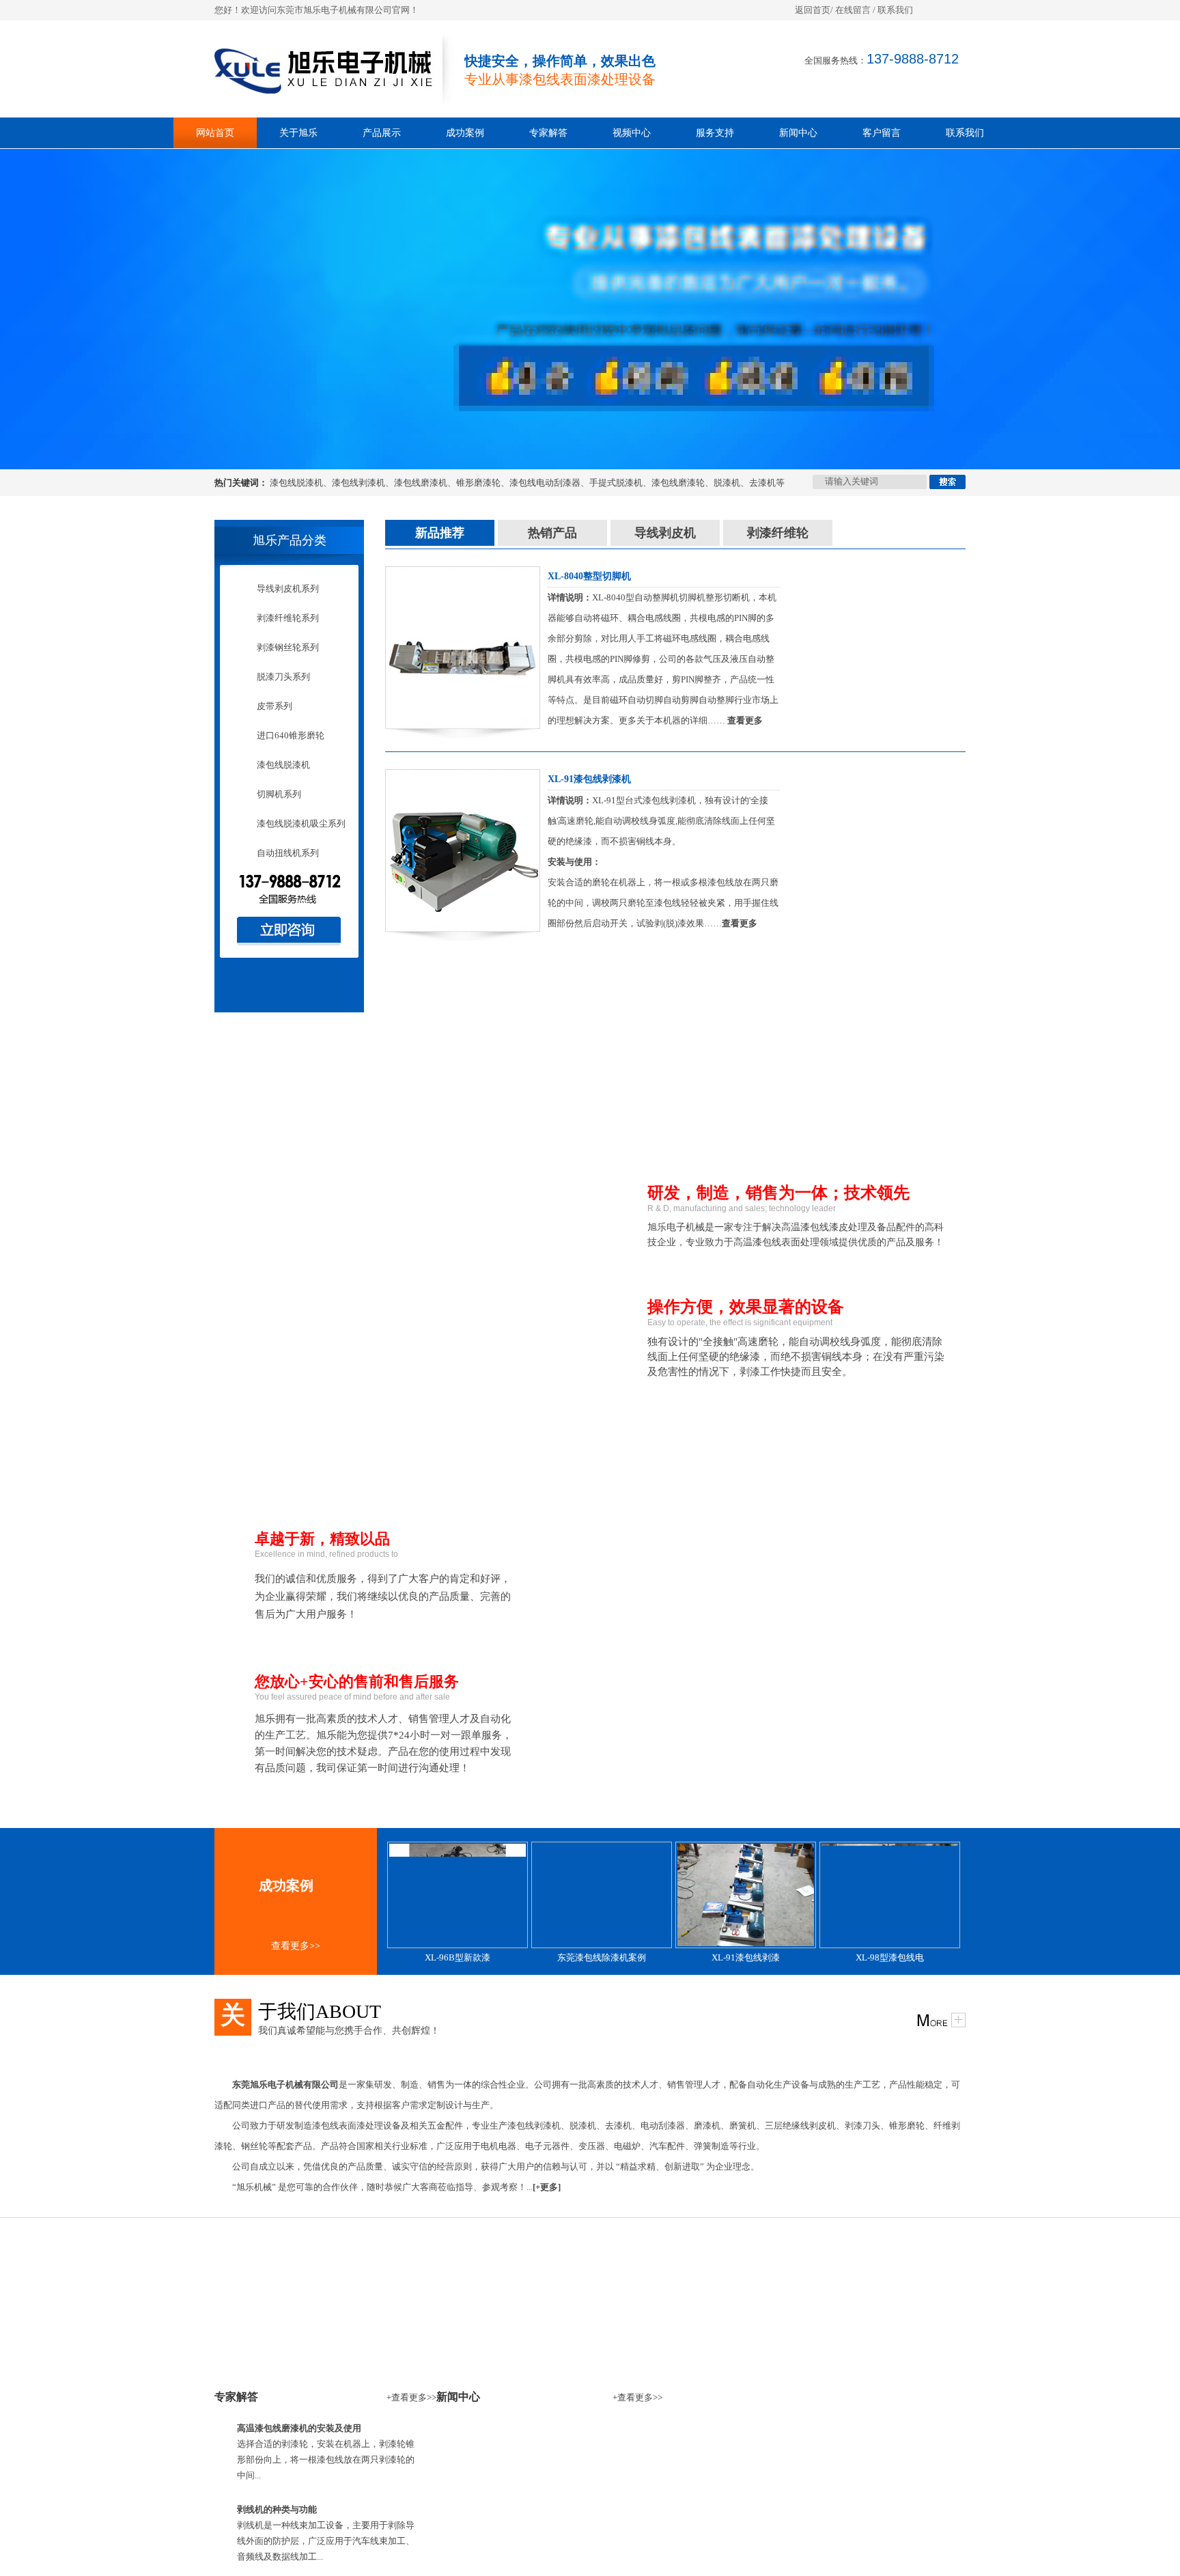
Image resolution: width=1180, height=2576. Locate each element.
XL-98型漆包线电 (890, 1957)
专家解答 (548, 133)
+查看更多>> (411, 2397)
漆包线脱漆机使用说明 (806, 2501)
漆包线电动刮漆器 (545, 483)
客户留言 (882, 133)
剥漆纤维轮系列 (288, 618)
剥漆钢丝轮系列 (288, 647)
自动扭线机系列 (288, 853)
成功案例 (465, 133)
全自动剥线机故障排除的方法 (820, 2477)
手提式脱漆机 (616, 483)
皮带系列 (275, 706)
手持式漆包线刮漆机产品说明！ (824, 2453)
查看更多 (745, 720)
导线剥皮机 (665, 533)
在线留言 (853, 10)
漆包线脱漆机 (296, 483)
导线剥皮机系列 (288, 588)
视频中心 (632, 133)
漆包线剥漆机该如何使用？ (815, 2525)
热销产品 (552, 533)
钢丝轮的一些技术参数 (806, 2549)
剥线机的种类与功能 (277, 2509)
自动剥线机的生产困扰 (806, 2429)
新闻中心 (798, 133)
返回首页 (813, 10)
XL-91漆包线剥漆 (746, 1957)
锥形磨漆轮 (478, 483)
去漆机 (762, 483)
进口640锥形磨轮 (291, 735)
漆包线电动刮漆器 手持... (542, 2570)
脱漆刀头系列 (283, 677)
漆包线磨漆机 (421, 483)
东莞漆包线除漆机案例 (602, 1957)
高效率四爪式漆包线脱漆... (546, 2546)
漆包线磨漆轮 (678, 483)
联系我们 (895, 10)
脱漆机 (727, 483)
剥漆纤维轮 (778, 533)
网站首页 (215, 133)
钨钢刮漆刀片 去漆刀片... (542, 2522)
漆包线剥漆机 (359, 483)
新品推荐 (440, 533)
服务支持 (715, 133)
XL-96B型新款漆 (458, 1957)
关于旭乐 (298, 133)
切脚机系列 (279, 794)
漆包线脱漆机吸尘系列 (301, 823)
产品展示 (382, 133)
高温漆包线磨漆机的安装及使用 (299, 2428)
